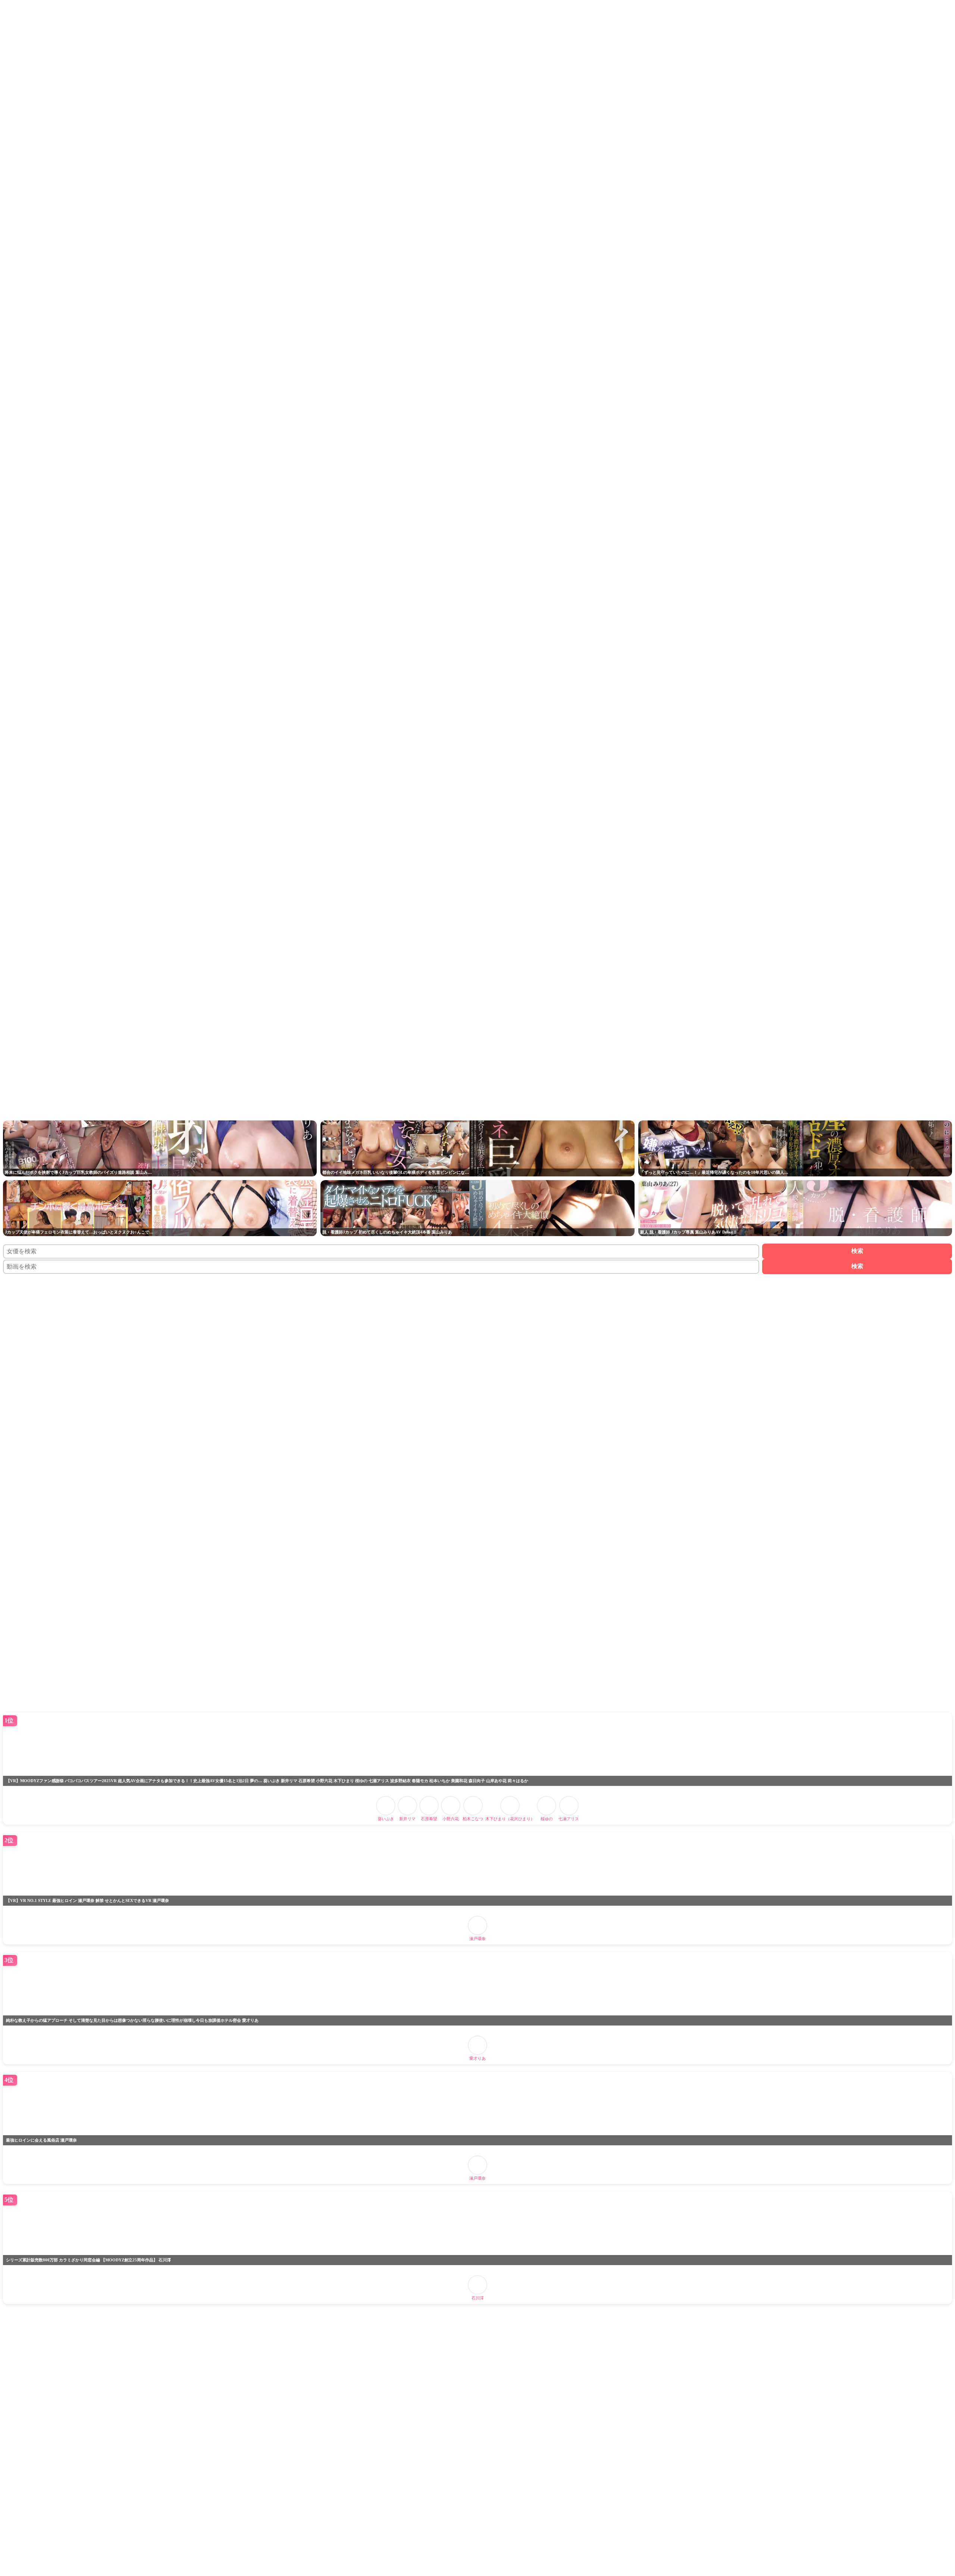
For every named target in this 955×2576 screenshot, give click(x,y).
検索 (857, 1251)
